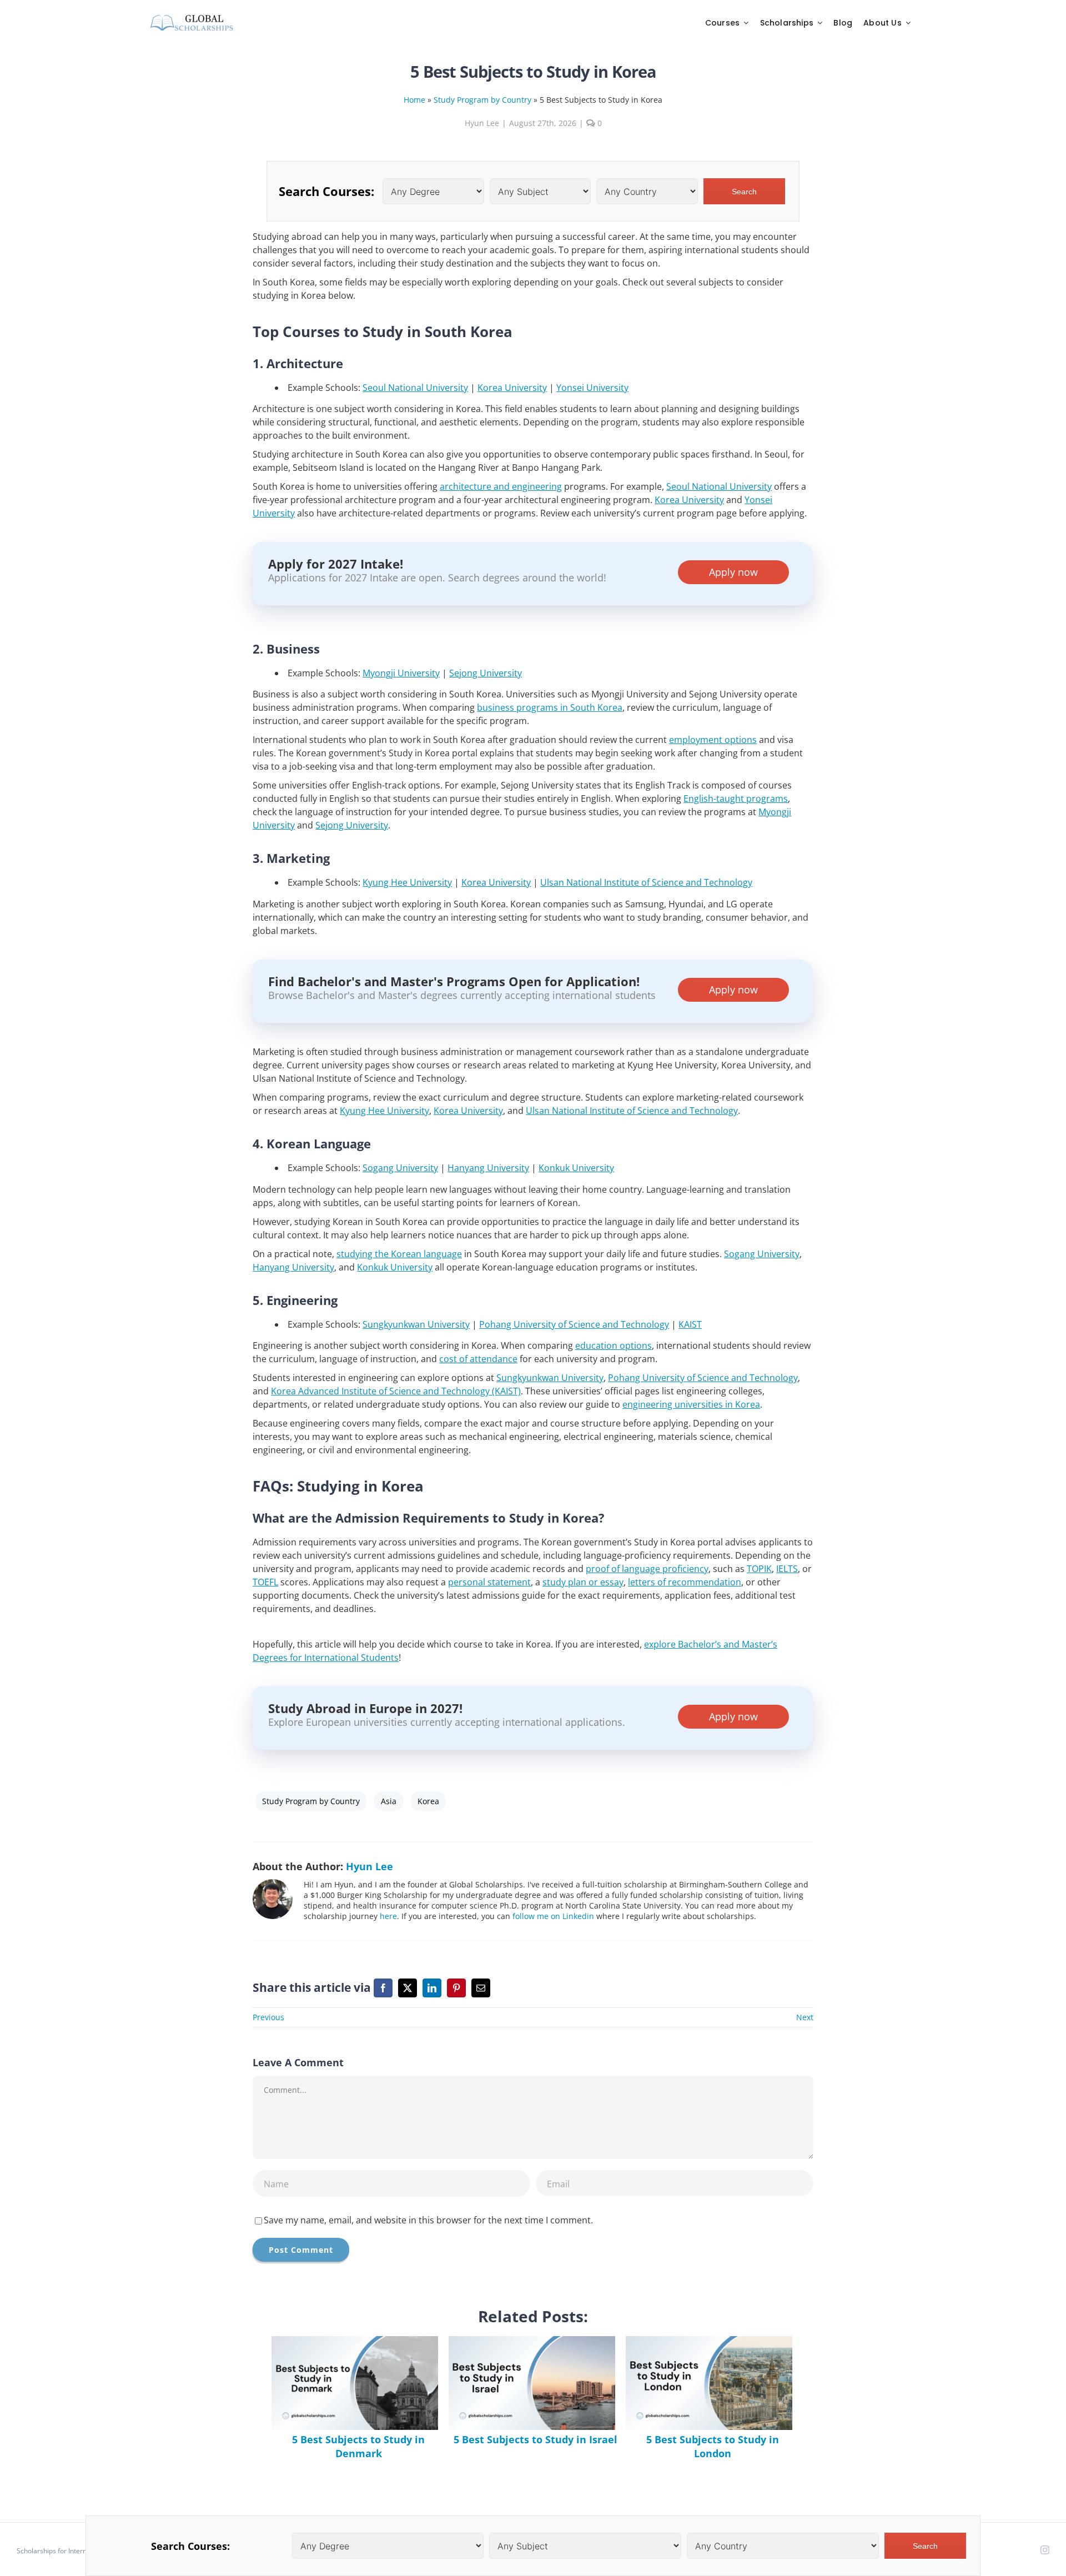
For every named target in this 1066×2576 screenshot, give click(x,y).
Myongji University (401, 673)
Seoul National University (415, 388)
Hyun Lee (482, 123)
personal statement (489, 1582)
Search (744, 192)
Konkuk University (576, 1168)
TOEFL (265, 1582)
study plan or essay (583, 1582)
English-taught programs (736, 799)
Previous (268, 2017)
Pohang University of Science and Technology (574, 1324)
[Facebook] (383, 1988)
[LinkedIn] (432, 1988)
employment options (713, 740)
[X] (408, 1988)
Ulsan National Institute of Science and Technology (646, 882)
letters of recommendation (685, 1582)
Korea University (512, 388)
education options (614, 1345)
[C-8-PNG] (192, 17)
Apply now (733, 572)
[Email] (481, 1988)
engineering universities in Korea (691, 1404)
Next (805, 2017)
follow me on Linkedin (553, 1916)
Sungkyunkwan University (416, 1324)
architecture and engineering (501, 486)
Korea (428, 1801)
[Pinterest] (456, 1988)
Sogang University (400, 1168)
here (388, 1916)
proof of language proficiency (647, 1569)
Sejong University (486, 673)
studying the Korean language (399, 1254)
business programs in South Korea (550, 707)
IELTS (787, 1569)
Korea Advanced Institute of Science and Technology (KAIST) (396, 1391)
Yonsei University (592, 388)
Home (414, 100)
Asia (389, 1801)
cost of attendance (478, 1359)
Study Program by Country (482, 100)
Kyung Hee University (407, 882)
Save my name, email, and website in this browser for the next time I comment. (428, 2220)
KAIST (690, 1324)
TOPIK (759, 1569)
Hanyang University (488, 1168)
